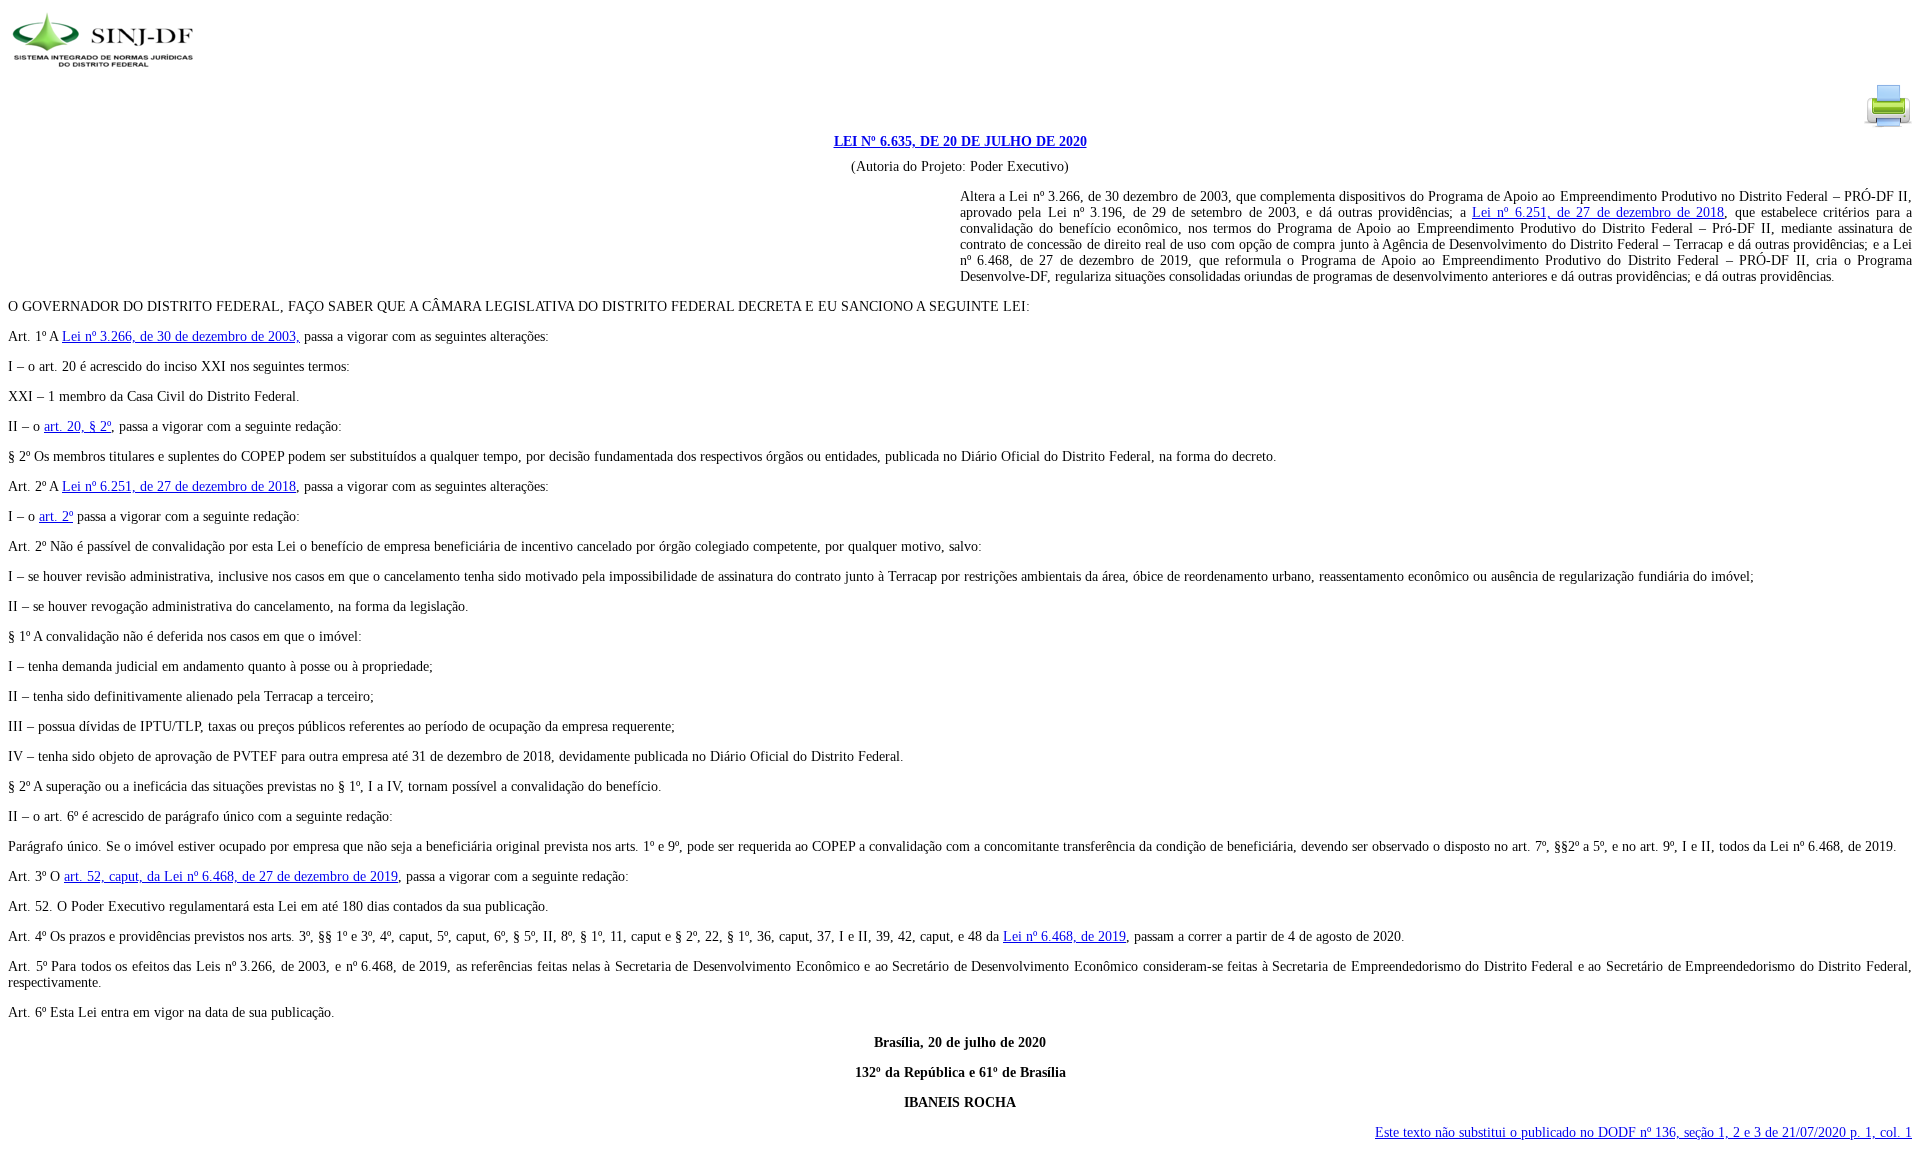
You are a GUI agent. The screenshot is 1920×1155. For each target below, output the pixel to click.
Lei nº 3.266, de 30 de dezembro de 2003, (181, 336)
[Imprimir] (1888, 125)
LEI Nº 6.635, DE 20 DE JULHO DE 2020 (960, 141)
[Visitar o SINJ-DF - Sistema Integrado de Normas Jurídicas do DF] (105, 73)
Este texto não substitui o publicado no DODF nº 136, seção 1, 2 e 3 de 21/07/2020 (1643, 1132)
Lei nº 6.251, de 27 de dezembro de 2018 (1598, 212)
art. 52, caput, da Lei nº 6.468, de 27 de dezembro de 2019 (231, 876)
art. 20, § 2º (77, 426)
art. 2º (56, 516)
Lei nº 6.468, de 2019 (1064, 936)
